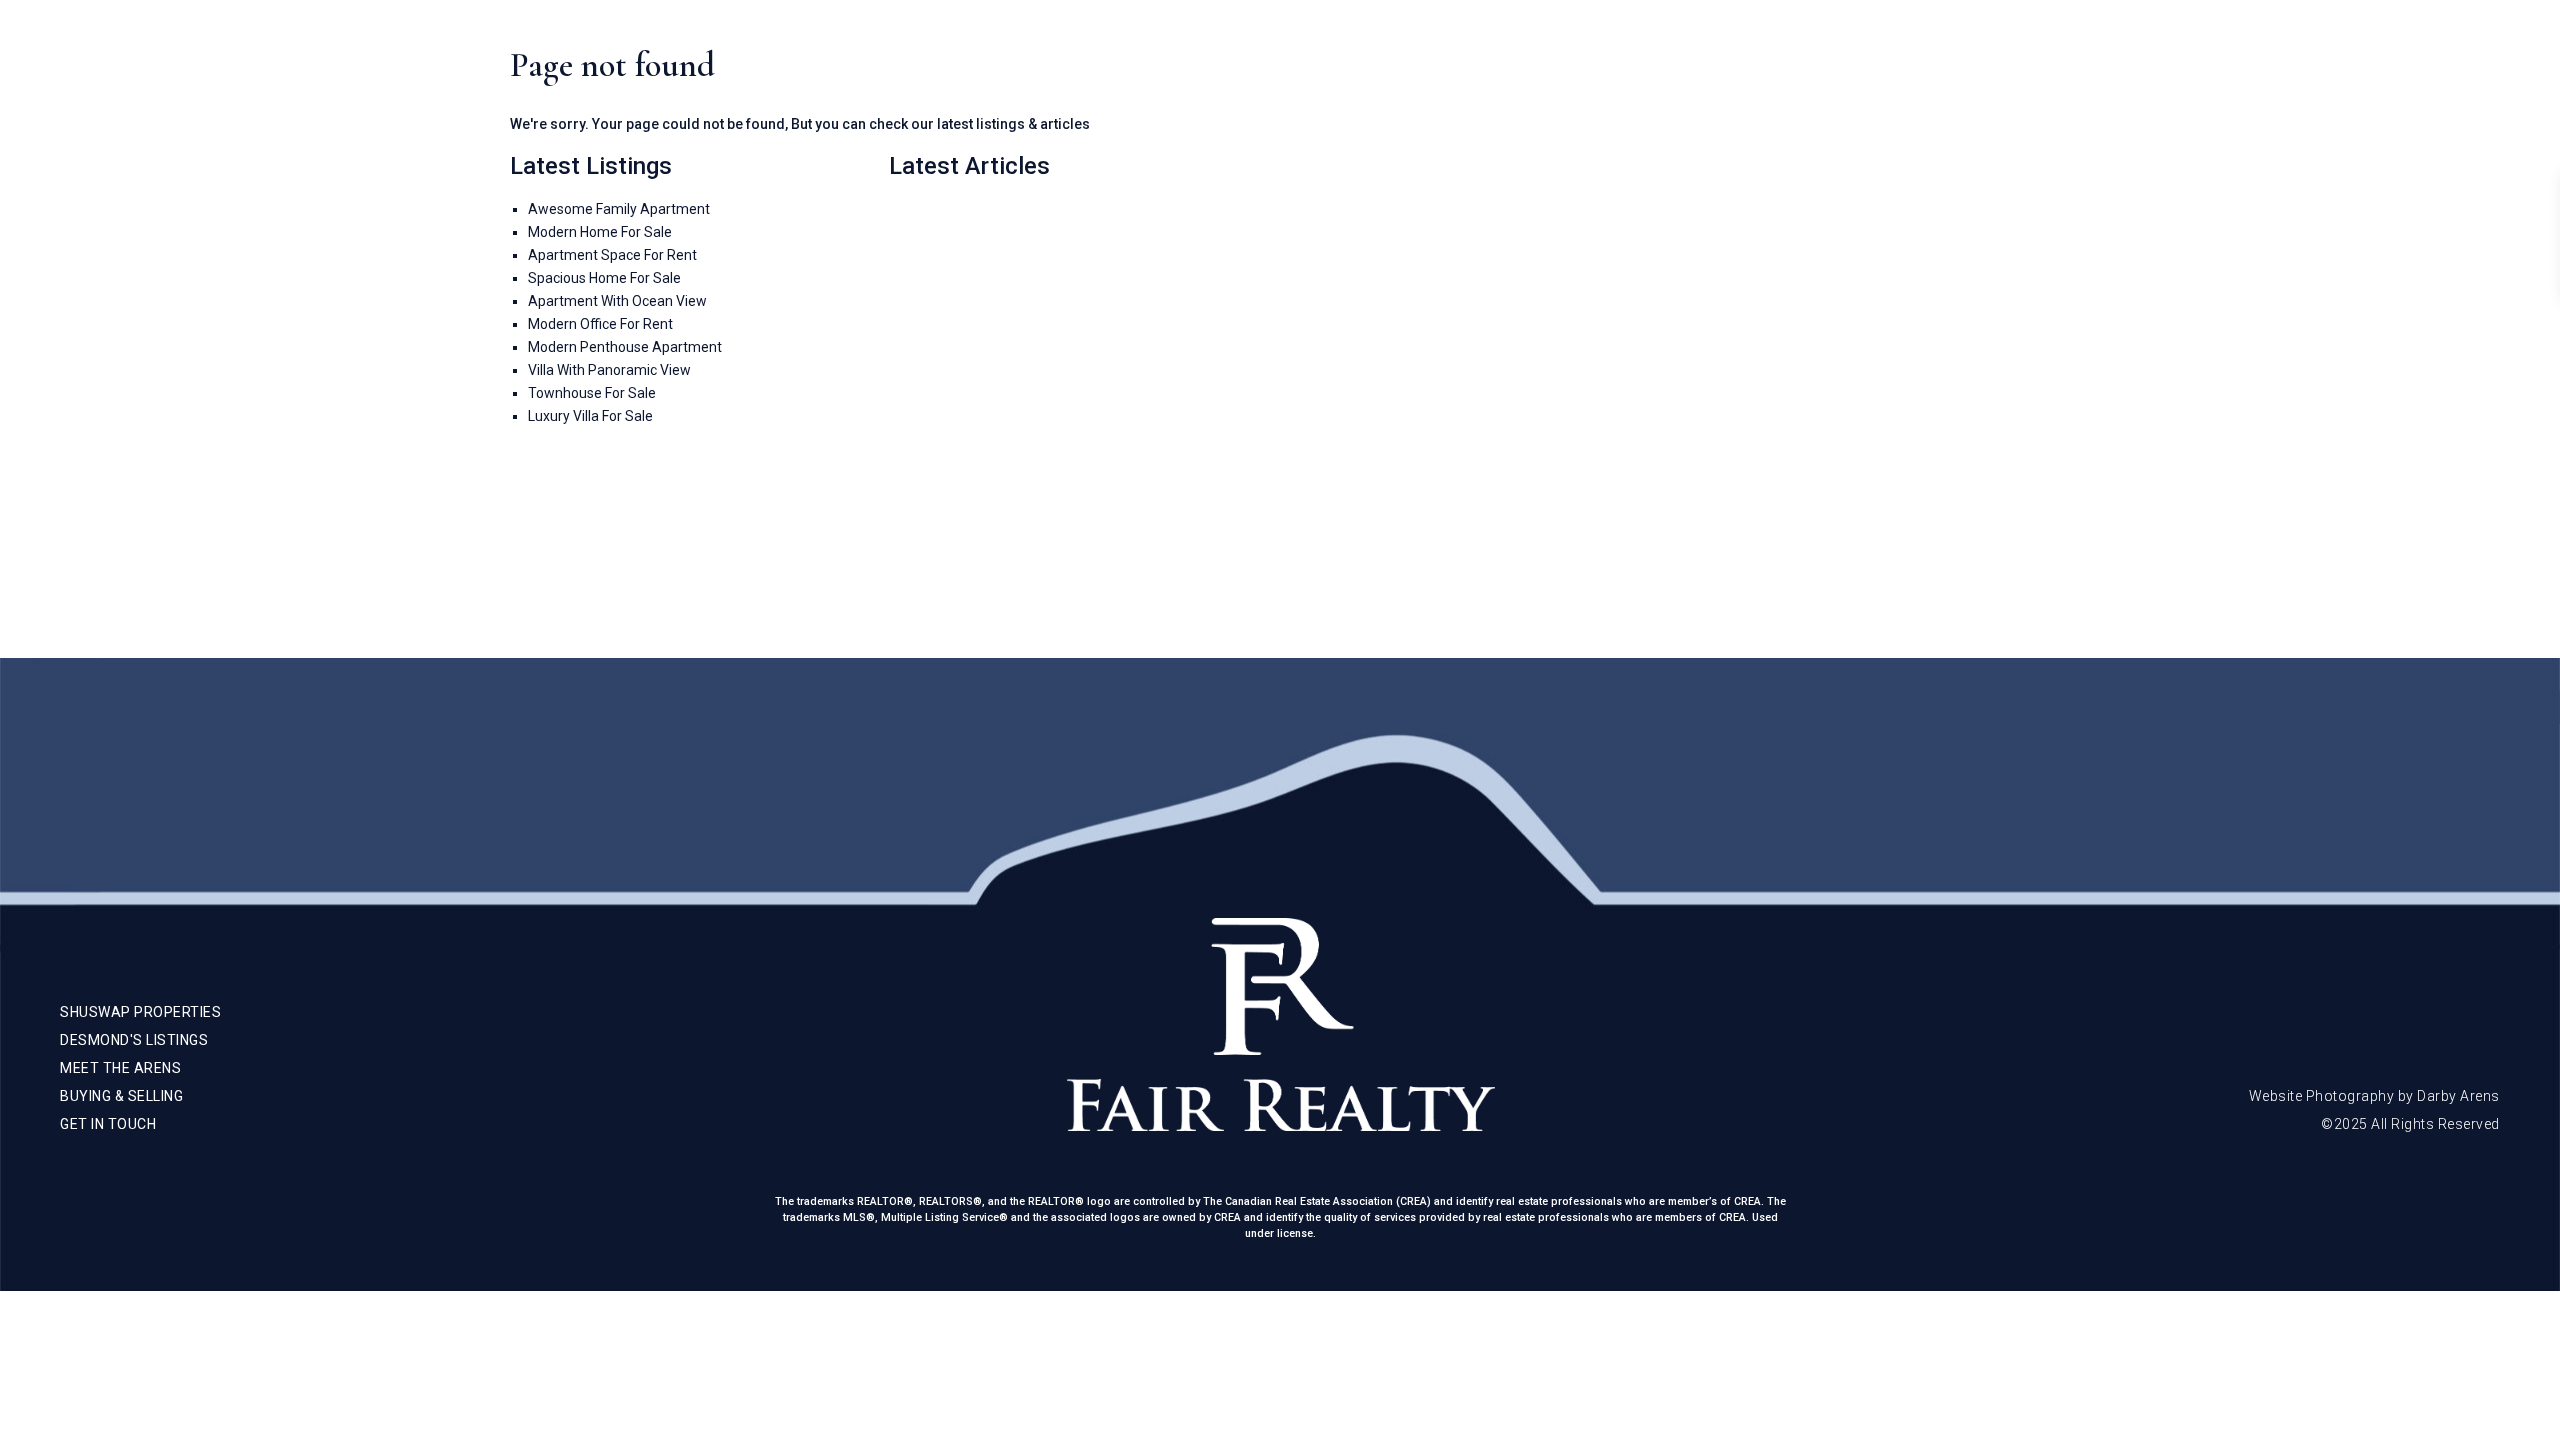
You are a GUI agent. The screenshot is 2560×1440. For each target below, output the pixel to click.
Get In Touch (2400, 60)
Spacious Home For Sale (604, 278)
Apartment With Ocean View (617, 301)
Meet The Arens (2118, 60)
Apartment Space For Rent (612, 255)
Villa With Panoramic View (609, 370)
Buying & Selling (2265, 60)
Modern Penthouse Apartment (625, 347)
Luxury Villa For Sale (590, 416)
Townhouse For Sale (592, 393)
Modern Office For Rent (600, 324)
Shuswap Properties (1957, 60)
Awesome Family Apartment (619, 209)
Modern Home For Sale (600, 232)
